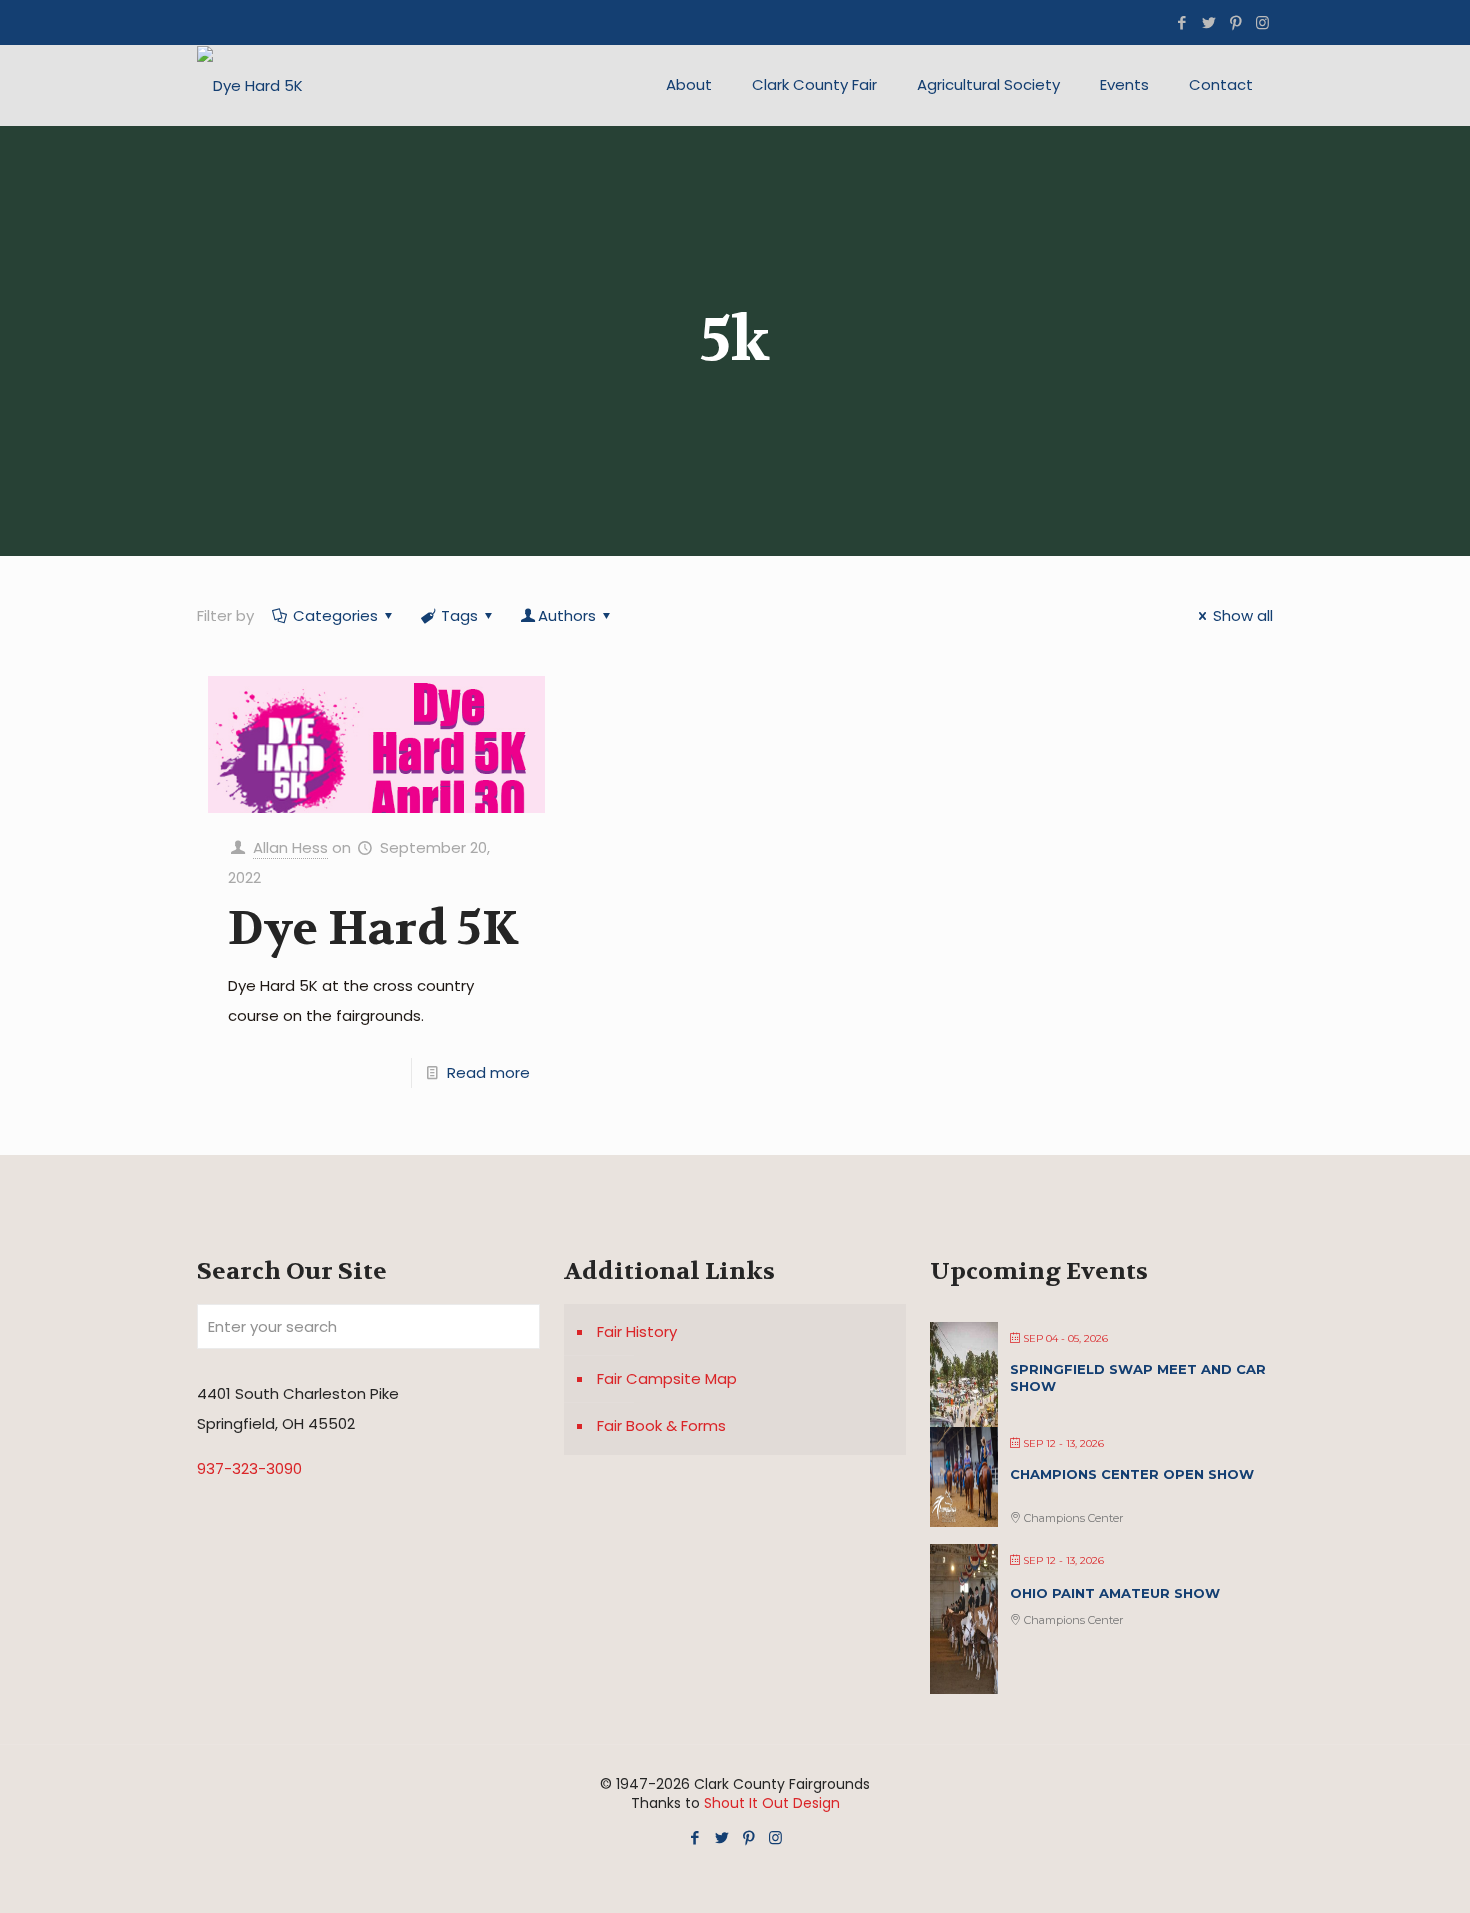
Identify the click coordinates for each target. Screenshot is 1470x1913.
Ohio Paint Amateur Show (1115, 1593)
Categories (335, 615)
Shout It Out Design (772, 1803)
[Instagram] (1262, 22)
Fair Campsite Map (667, 1378)
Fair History (637, 1331)
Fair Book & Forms (661, 1425)
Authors (567, 615)
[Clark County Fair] (250, 85)
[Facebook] (1181, 22)
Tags (459, 615)
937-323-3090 (249, 1468)
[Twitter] (1208, 22)
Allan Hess (290, 847)
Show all (1243, 615)
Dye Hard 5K (373, 928)
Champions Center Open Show (1132, 1474)
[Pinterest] (1235, 22)
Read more (488, 1072)
